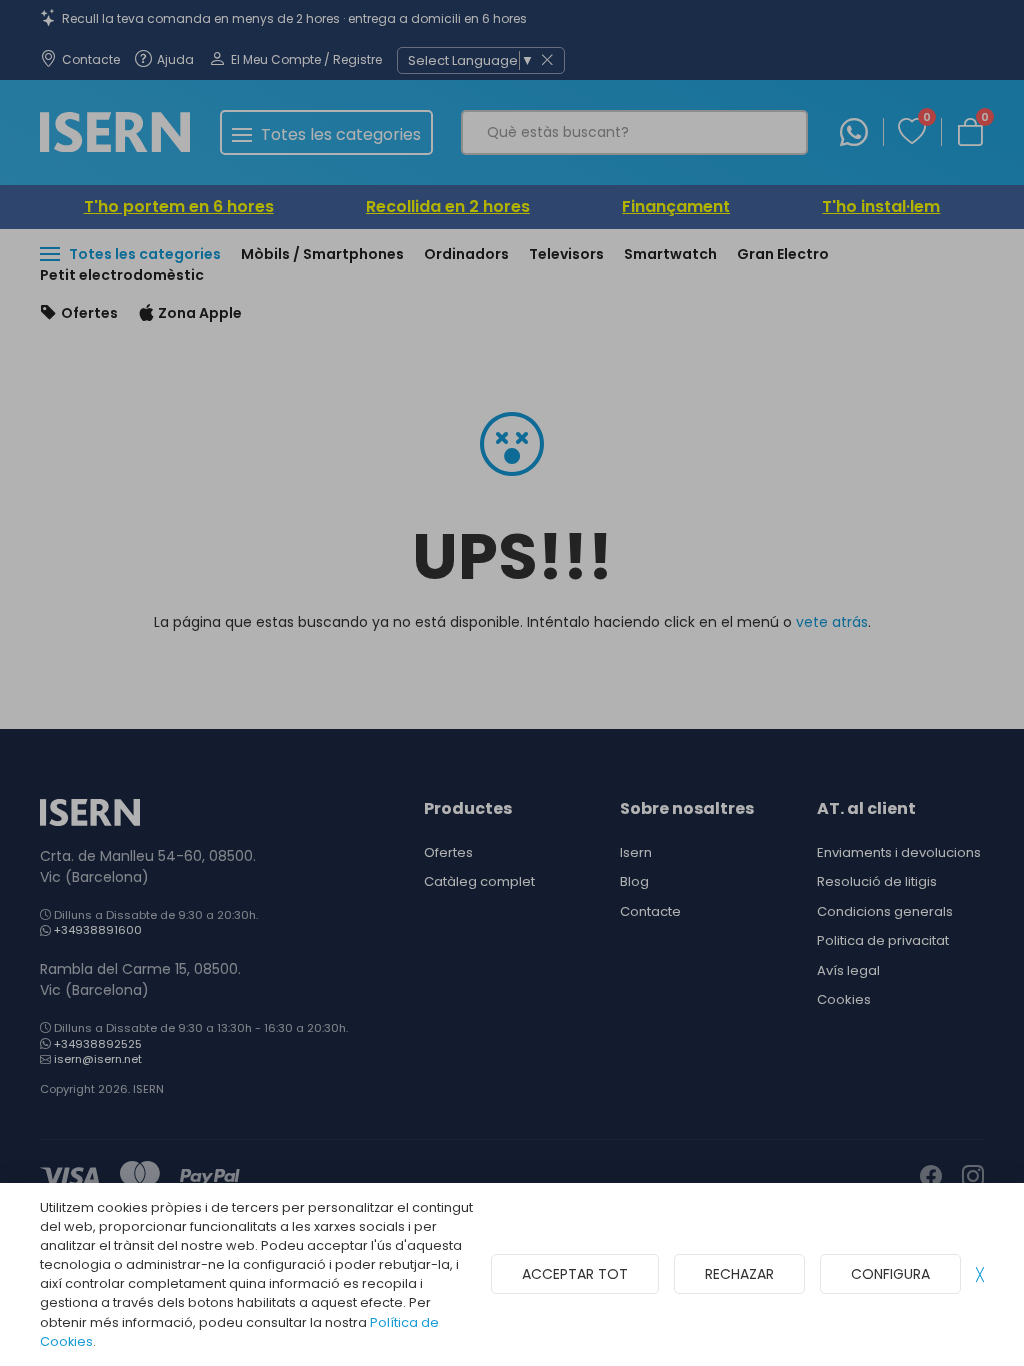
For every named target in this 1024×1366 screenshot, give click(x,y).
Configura (890, 1274)
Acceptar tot (575, 1274)
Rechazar (739, 1274)
